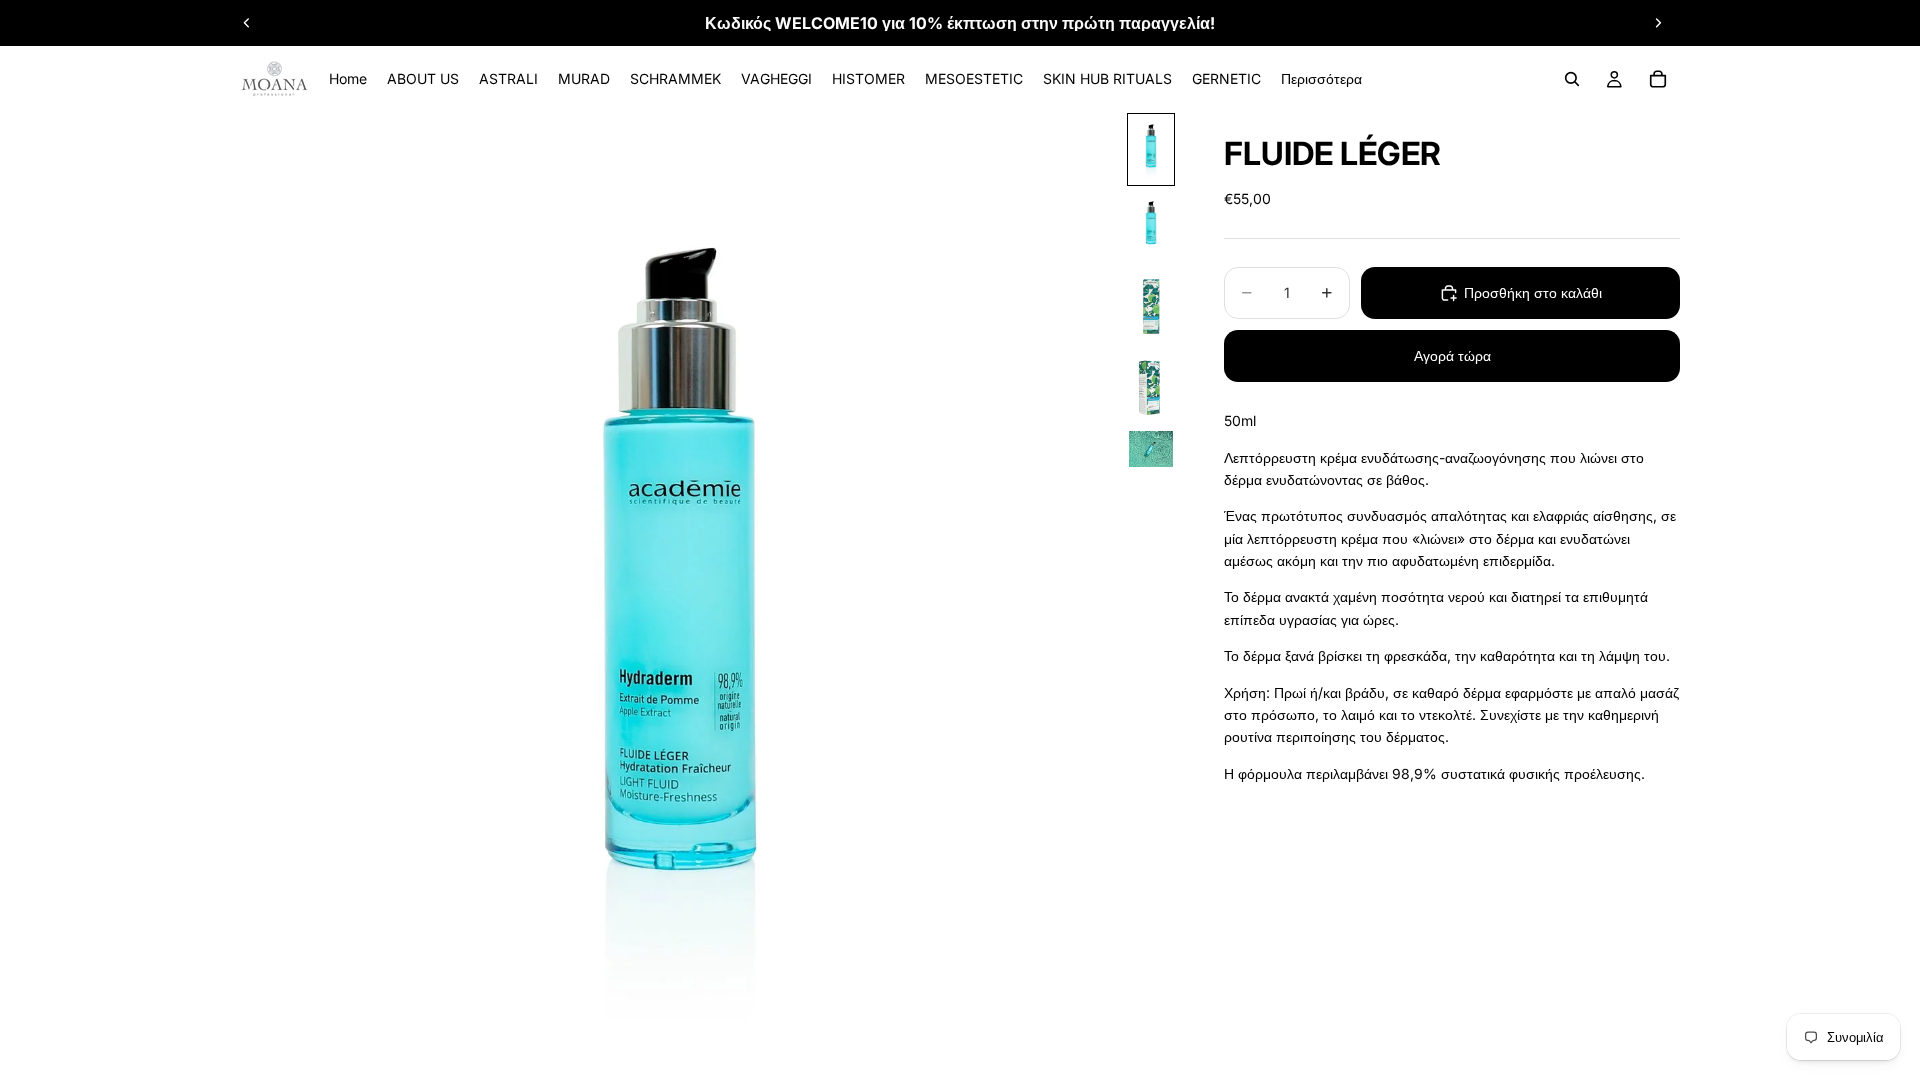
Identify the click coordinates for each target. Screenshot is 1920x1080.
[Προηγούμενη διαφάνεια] (247, 23)
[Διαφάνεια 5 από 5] (1151, 449)
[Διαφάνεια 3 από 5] (1151, 306)
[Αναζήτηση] (1572, 79)
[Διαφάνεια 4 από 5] (1151, 387)
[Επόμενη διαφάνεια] (1658, 23)
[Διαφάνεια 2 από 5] (1151, 226)
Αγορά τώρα (1452, 355)
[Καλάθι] (1658, 79)
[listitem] (1321, 79)
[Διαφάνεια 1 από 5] (1151, 149)
